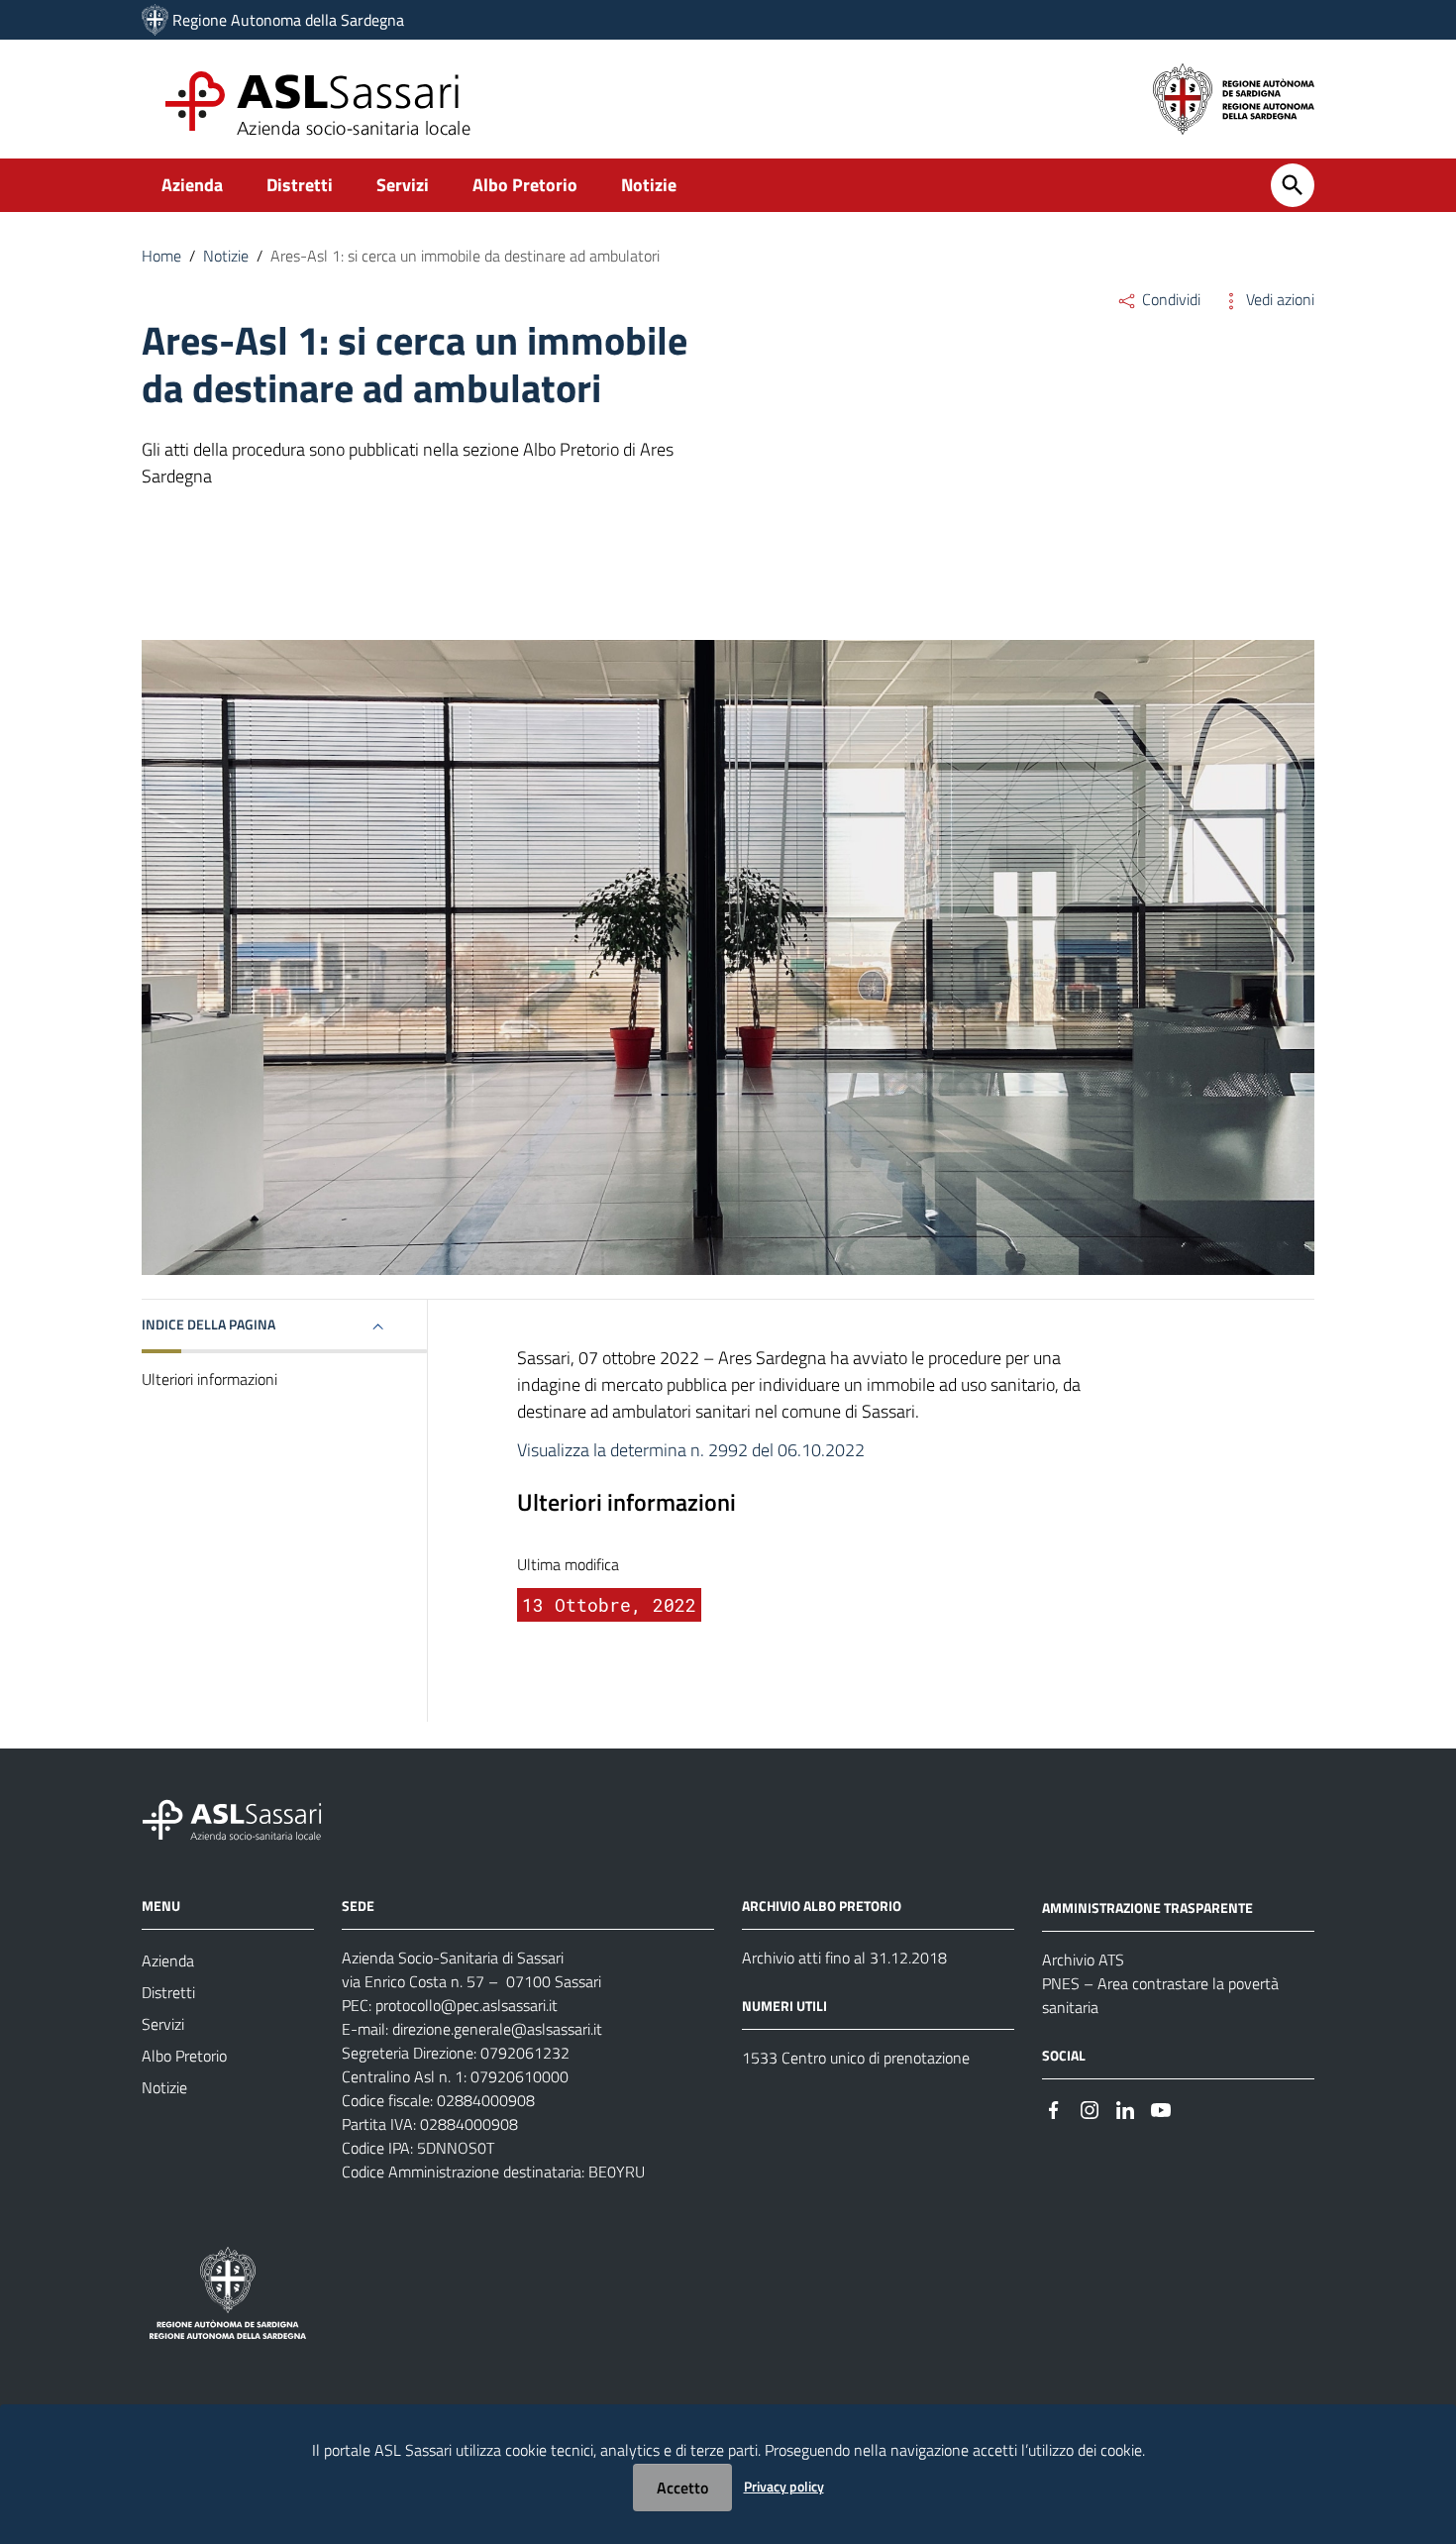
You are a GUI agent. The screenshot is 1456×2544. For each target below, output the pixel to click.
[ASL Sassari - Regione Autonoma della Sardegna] (245, 1818)
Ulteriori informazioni (209, 1379)
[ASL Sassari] (155, 20)
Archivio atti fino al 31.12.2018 (844, 1958)
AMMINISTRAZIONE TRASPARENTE (1147, 1908)
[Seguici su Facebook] (1054, 2109)
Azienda (192, 185)
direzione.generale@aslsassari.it (497, 2029)
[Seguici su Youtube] (1161, 2109)
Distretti (300, 185)
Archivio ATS (1083, 1960)
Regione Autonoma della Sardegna (288, 20)
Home (161, 256)
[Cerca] (1293, 185)
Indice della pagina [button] (208, 1324)
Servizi (403, 185)
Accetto (682, 2488)
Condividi (1169, 299)
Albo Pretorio (525, 185)
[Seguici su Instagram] (1090, 2109)
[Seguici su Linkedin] (1125, 2109)
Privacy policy (784, 2486)
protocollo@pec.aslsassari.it (467, 2005)
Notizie (649, 185)
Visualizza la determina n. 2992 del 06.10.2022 (691, 1450)
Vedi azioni (1278, 299)
